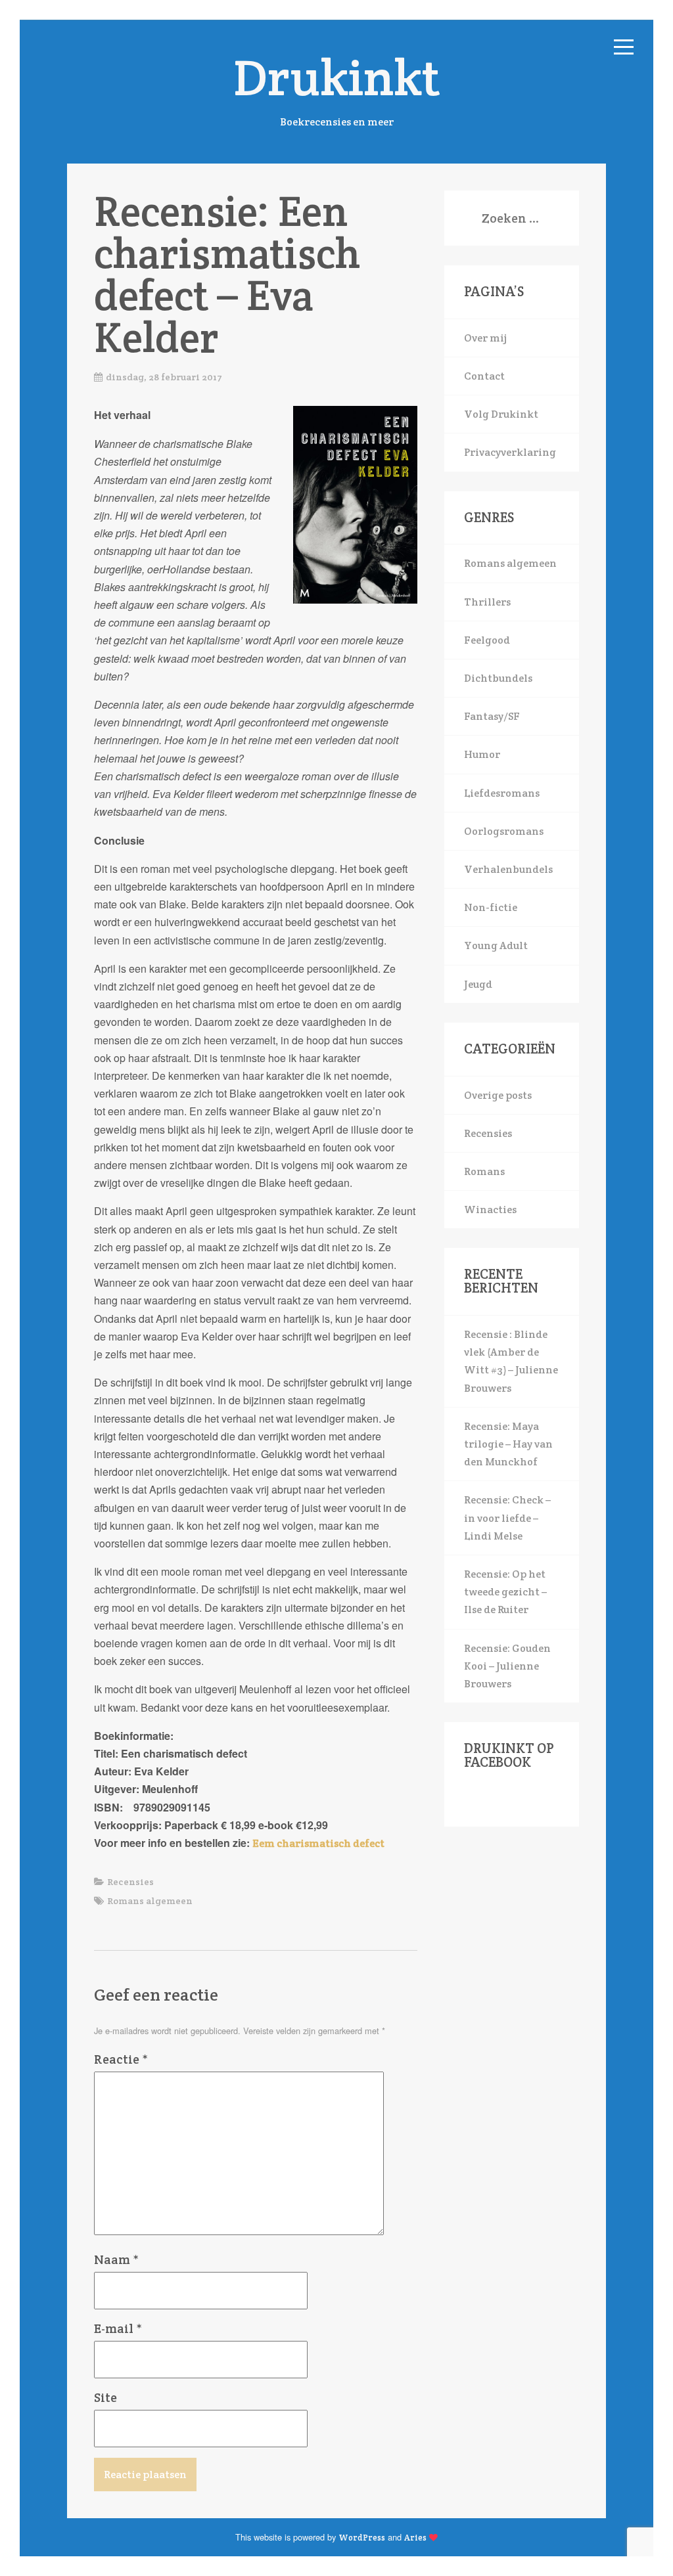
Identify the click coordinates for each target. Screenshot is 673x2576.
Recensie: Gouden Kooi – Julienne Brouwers (507, 1666)
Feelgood (487, 640)
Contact (484, 376)
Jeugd (478, 984)
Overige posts (498, 1095)
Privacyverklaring (510, 452)
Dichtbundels (498, 678)
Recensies (130, 1882)
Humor (482, 754)
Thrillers (487, 602)
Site (105, 2397)
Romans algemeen (150, 1901)
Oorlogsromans (504, 831)
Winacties (490, 1210)
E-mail (118, 2328)
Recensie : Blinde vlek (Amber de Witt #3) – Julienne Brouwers (511, 1361)
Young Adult (496, 945)
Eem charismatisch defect (318, 1843)
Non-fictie (491, 907)
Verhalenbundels (508, 869)
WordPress (362, 2538)
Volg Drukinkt (501, 414)
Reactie (121, 2059)
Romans (484, 1171)
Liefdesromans (502, 793)
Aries (415, 2538)
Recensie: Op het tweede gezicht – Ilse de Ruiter (505, 1592)
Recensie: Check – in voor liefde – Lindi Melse (507, 1518)
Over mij (485, 338)
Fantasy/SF (492, 716)
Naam (116, 2259)
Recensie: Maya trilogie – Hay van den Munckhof (508, 1444)
